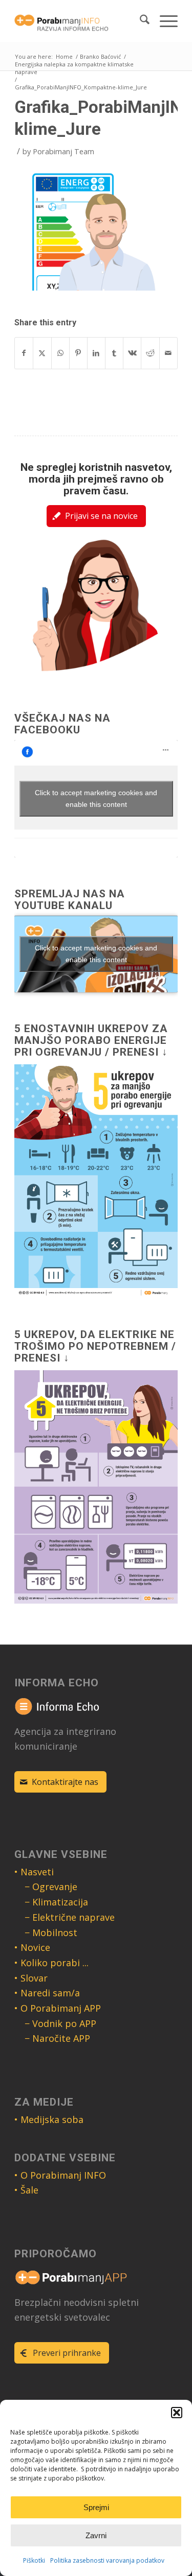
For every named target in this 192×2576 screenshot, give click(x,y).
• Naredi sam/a (47, 1993)
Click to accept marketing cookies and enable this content (96, 798)
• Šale (26, 2190)
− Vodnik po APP (60, 2023)
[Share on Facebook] (24, 353)
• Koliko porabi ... (51, 1963)
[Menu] (164, 21)
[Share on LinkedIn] (96, 353)
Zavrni (96, 2535)
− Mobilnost (51, 1933)
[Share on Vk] (132, 353)
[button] (177, 2413)
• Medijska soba (49, 2119)
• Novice (32, 1947)
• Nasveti (34, 1872)
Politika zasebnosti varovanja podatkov (107, 2560)
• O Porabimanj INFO (60, 2175)
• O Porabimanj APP (58, 2008)
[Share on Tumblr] (114, 353)
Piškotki (34, 2560)
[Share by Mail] (168, 353)
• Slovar (31, 1978)
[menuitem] (140, 21)
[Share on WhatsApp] (60, 353)
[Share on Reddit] (150, 353)
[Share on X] (42, 353)
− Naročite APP (57, 2038)
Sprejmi (96, 2507)
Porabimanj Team (63, 151)
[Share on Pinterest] (78, 353)
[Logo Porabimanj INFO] (80, 21)
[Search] (140, 21)
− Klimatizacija (56, 1902)
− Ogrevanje (51, 1887)
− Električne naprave (70, 1917)
